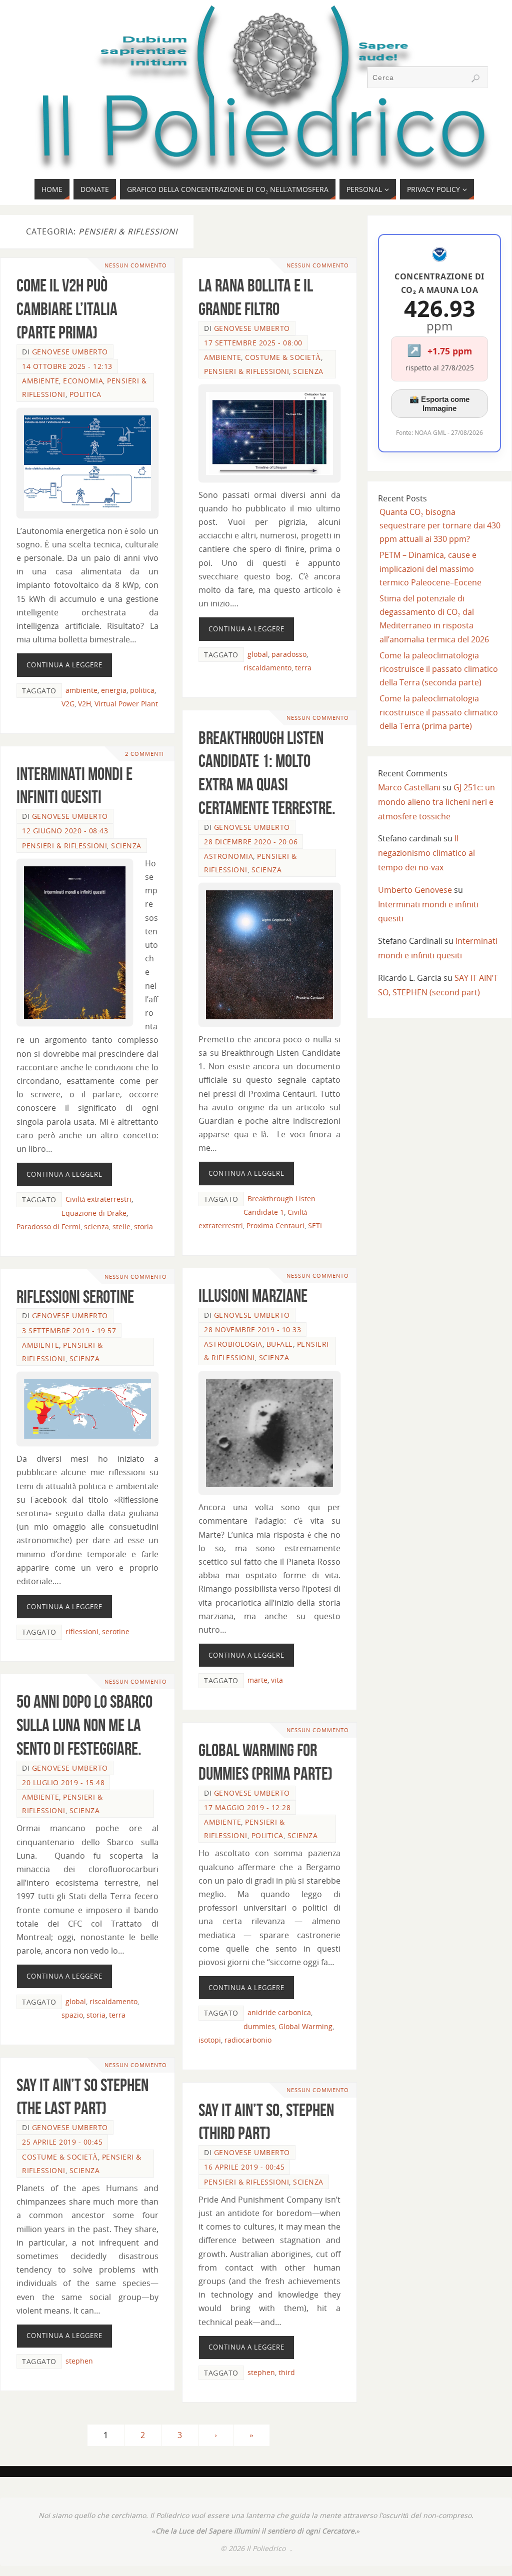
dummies (259, 2026)
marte (257, 1680)
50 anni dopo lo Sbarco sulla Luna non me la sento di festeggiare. (84, 1725)
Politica (85, 394)
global (258, 654)
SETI (315, 1226)
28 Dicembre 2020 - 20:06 (251, 842)
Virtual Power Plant (126, 704)
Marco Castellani (409, 787)
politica (142, 690)
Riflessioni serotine (75, 1296)
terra (303, 668)
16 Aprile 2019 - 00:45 (244, 2167)
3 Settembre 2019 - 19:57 (69, 1330)
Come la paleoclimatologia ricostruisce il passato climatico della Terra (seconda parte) (439, 669)
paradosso (289, 654)
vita (277, 1680)
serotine (116, 1631)
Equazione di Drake (94, 1213)
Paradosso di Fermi (48, 1227)
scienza (96, 1227)
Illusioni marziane (253, 1295)
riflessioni (82, 1631)
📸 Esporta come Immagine (439, 404)
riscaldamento (267, 668)
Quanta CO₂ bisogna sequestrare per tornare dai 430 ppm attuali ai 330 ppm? (440, 525)
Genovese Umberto (70, 352)
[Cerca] (475, 78)
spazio (72, 2015)
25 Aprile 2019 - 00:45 (62, 2142)
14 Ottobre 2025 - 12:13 (67, 366)
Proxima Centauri (275, 1226)
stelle (121, 1227)
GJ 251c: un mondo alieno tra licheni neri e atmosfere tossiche (436, 802)
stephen (79, 2361)
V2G (68, 704)
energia (114, 690)
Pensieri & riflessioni (246, 371)
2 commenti (144, 754)
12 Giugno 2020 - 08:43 (65, 831)
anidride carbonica (279, 2012)
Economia (83, 381)
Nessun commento (136, 265)
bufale (280, 1344)
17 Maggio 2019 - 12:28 (247, 1807)
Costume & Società (283, 357)
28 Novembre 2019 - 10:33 (252, 1329)
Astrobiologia (233, 1344)
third (287, 2372)
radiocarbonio (248, 2040)
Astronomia (228, 856)
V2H (84, 704)
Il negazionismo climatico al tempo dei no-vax (426, 853)
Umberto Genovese (415, 890)
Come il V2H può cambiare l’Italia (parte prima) (67, 309)
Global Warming (305, 2026)
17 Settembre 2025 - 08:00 (253, 343)
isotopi (210, 2040)
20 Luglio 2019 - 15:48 (63, 1782)
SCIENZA (308, 371)
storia (143, 1227)
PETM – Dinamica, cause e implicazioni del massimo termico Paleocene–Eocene (430, 568)
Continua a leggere (64, 665)
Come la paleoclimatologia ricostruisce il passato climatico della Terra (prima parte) (439, 712)
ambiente (40, 381)
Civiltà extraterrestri (98, 1199)
